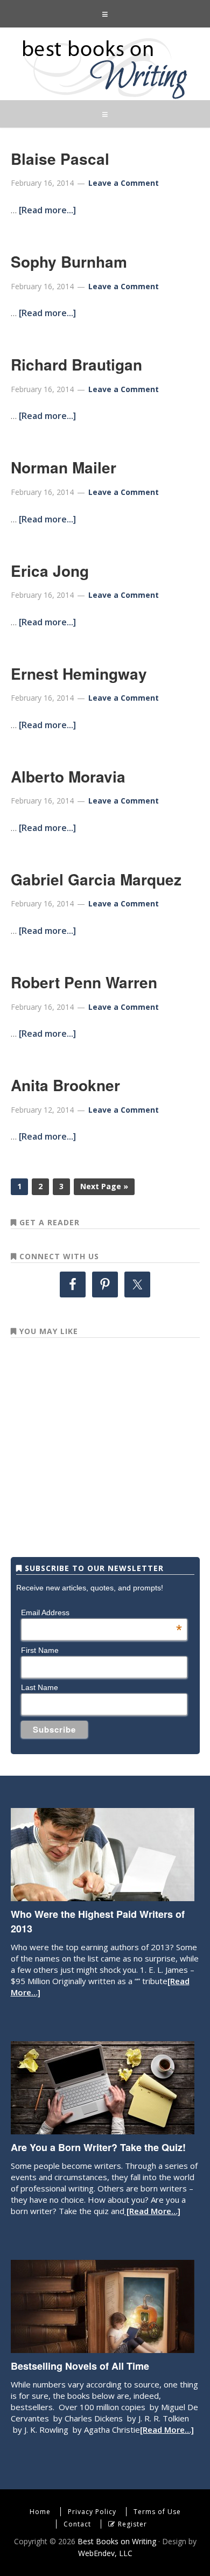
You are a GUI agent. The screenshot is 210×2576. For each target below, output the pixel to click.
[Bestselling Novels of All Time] (103, 2348)
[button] (105, 14)
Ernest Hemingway (79, 673)
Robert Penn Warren (84, 982)
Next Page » (104, 1186)
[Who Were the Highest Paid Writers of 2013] (103, 1896)
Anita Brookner (65, 1085)
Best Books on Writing (105, 68)
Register (132, 2524)
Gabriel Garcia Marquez (96, 879)
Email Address (101, 1612)
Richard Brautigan (76, 364)
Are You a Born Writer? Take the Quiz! (98, 2147)
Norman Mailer (64, 467)
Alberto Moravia (68, 776)
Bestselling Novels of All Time (80, 2366)
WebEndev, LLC (105, 2553)
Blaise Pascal (60, 159)
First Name (40, 1650)
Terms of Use (157, 2512)
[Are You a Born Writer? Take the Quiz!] (103, 2129)
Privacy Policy (92, 2512)
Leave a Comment (124, 183)
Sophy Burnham (69, 261)
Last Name (40, 1687)
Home (40, 2512)
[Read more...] (47, 210)
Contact (77, 2524)
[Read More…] (152, 2211)
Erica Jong (50, 571)
